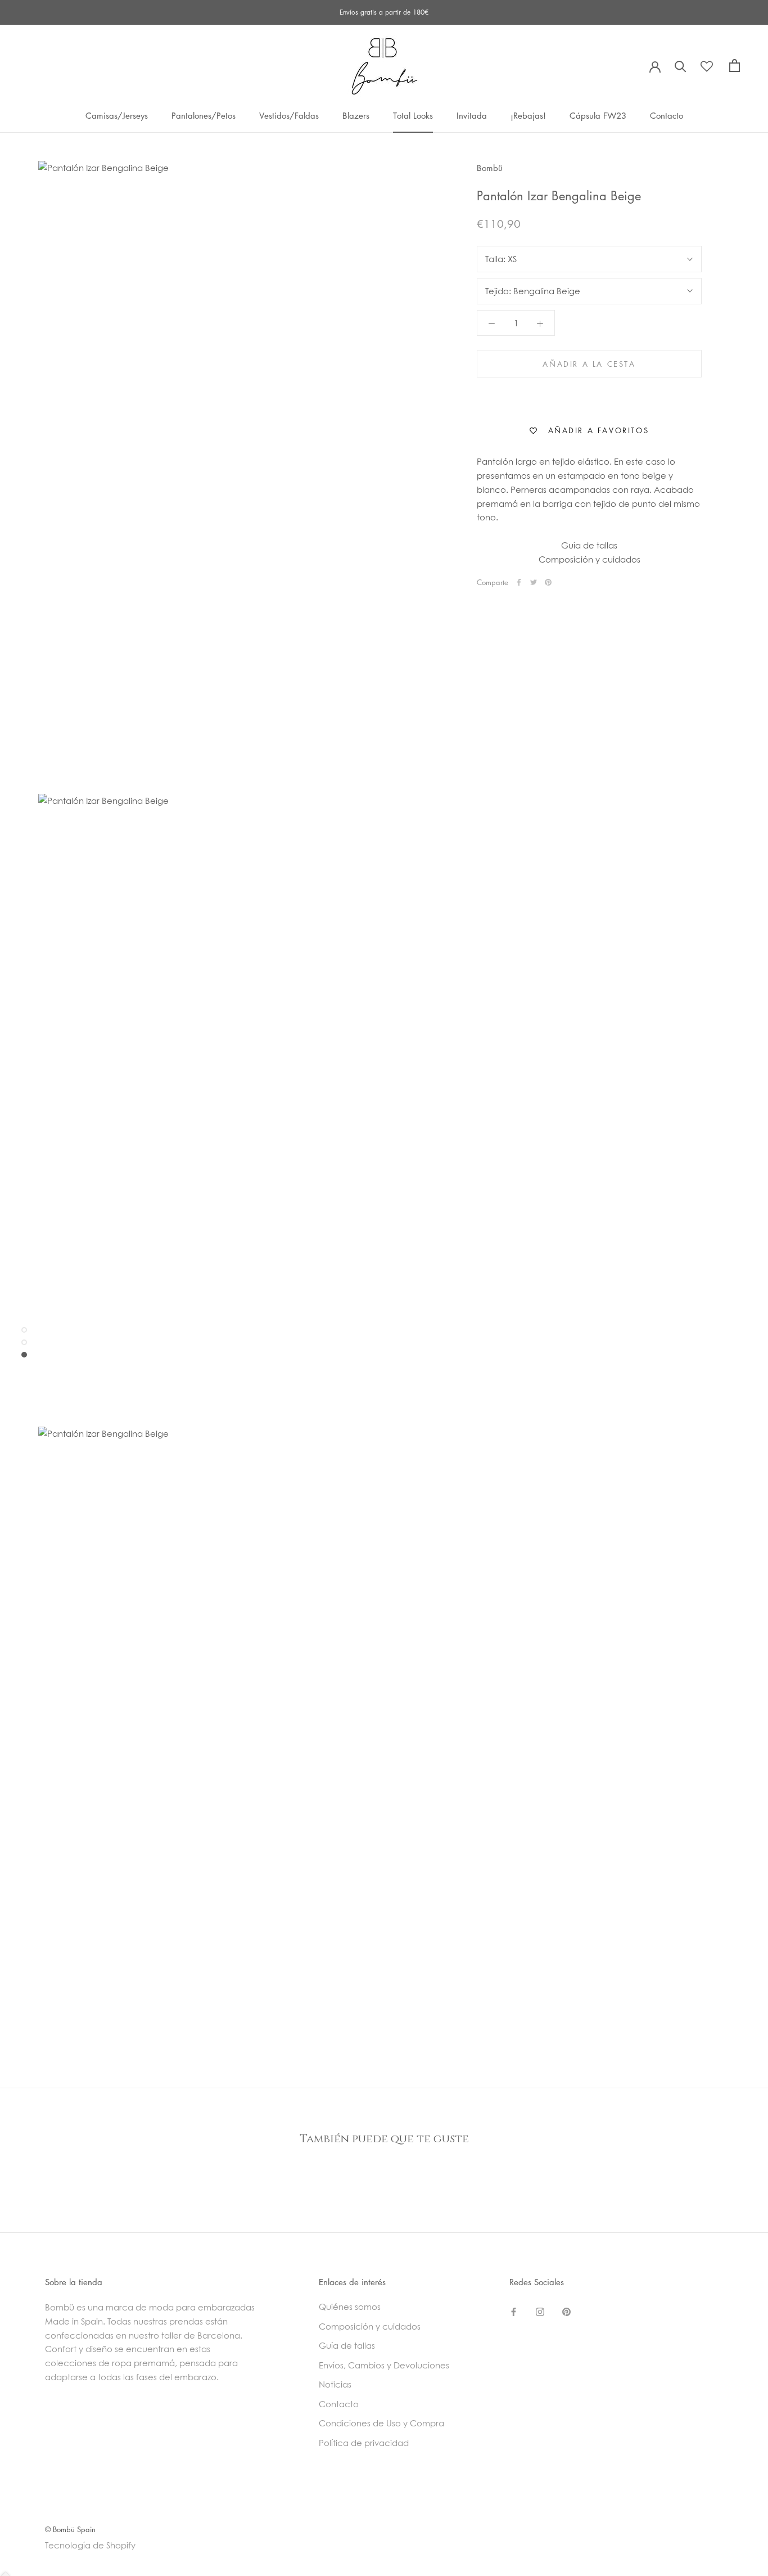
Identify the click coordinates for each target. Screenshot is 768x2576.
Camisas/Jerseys (117, 115)
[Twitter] (534, 582)
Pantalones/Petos (204, 115)
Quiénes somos (350, 2307)
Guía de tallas (589, 545)
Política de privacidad (364, 2443)
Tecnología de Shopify (90, 2545)
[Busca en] (681, 66)
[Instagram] (540, 2311)
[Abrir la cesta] (735, 66)
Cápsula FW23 (598, 115)
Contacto (667, 115)
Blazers (356, 115)
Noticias (335, 2384)
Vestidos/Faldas (289, 115)
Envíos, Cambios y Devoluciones (384, 2365)
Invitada (472, 115)
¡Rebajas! (528, 115)
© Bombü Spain (70, 2529)
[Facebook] (519, 582)
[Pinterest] (548, 582)
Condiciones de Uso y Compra (381, 2423)
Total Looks (413, 115)
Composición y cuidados (589, 559)
